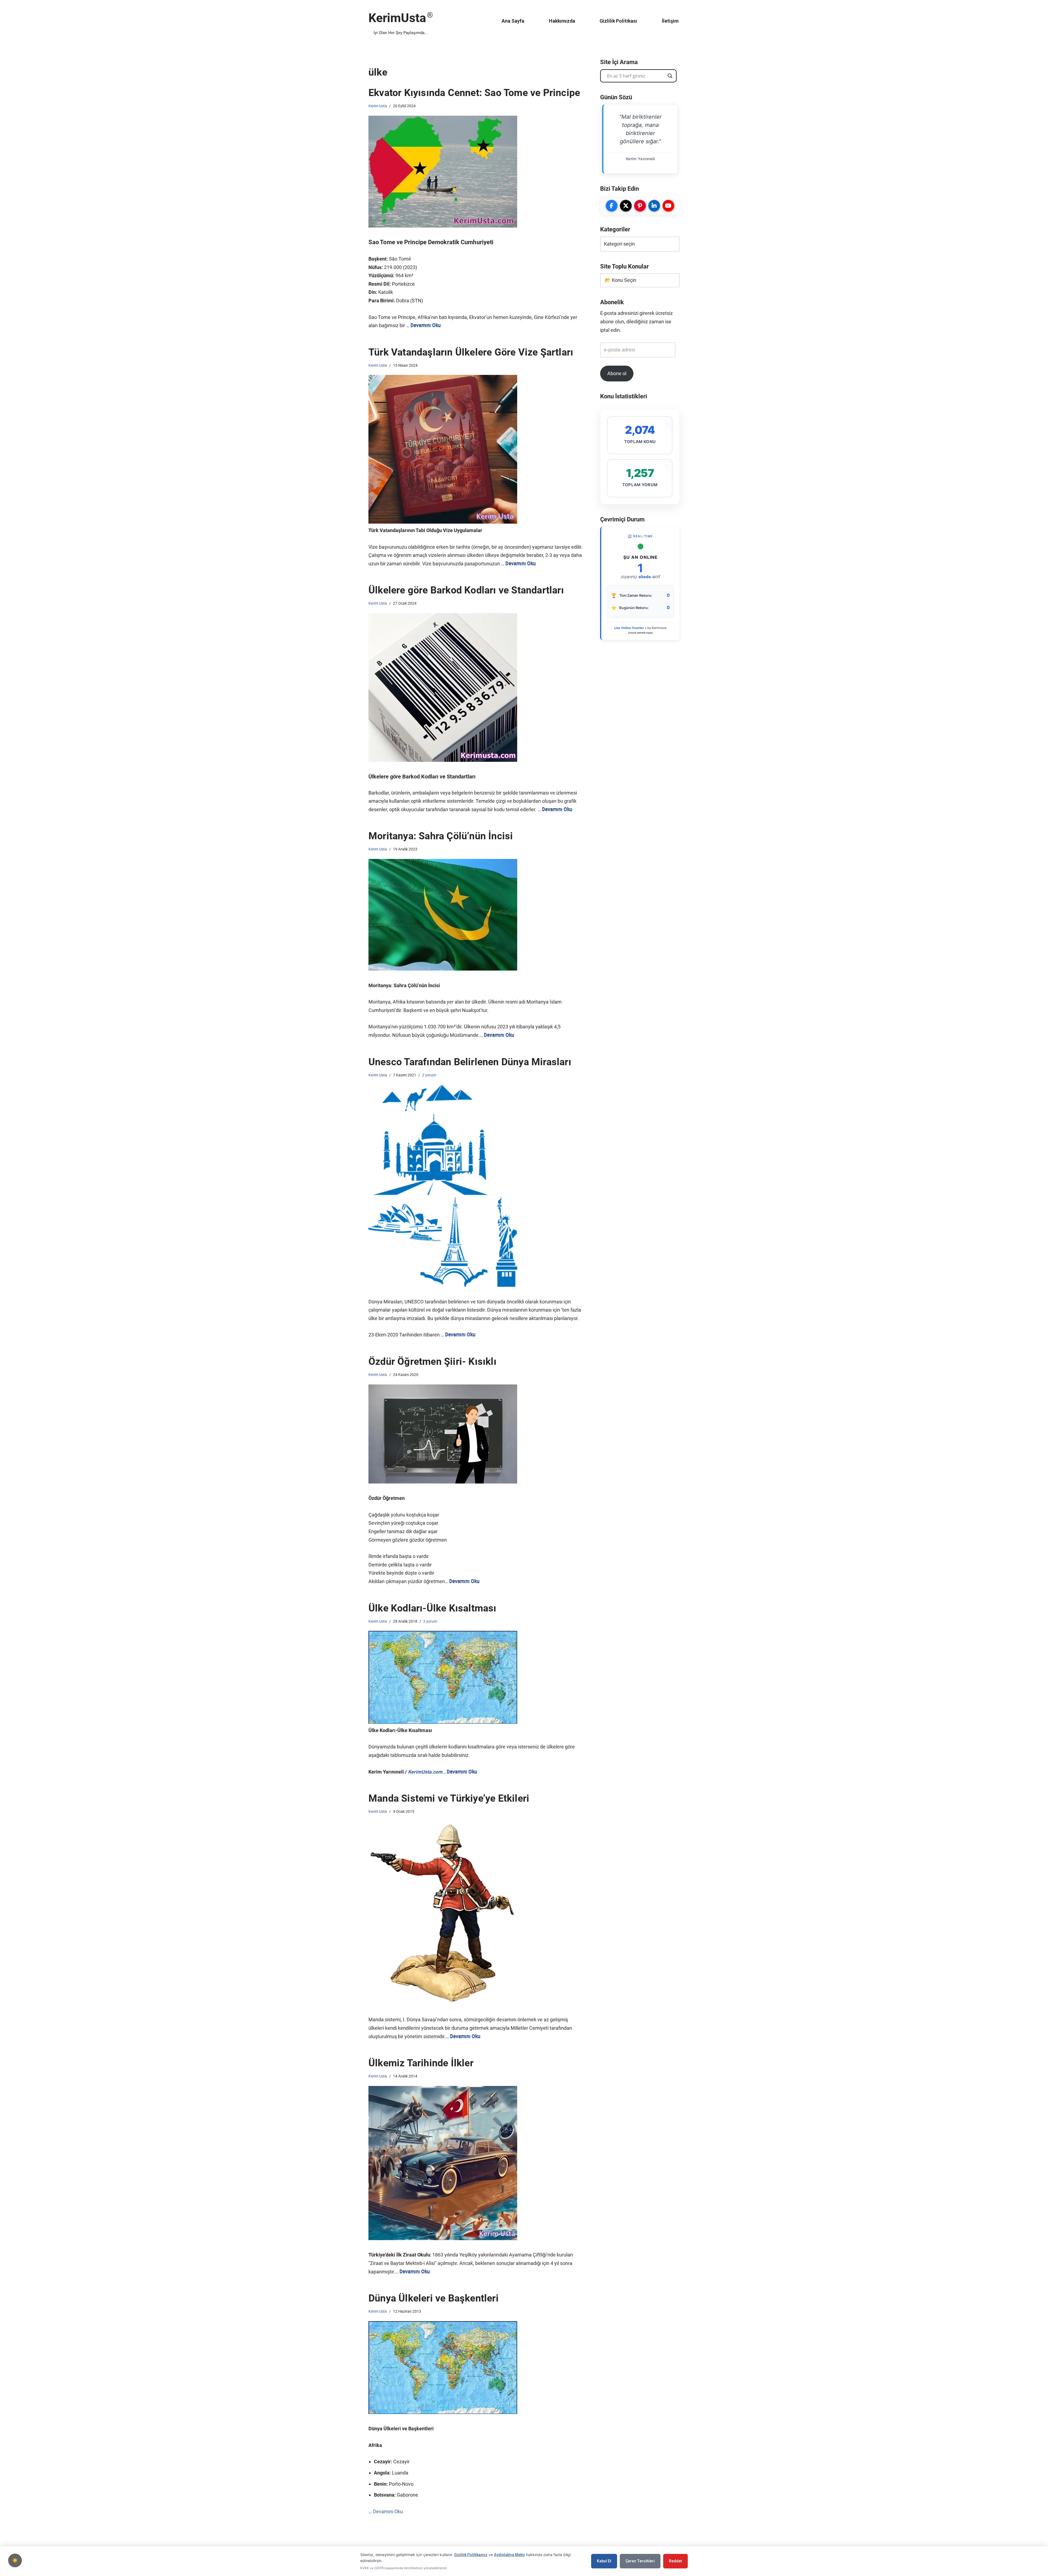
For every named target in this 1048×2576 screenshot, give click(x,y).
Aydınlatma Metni (509, 2555)
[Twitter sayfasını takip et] (626, 206)
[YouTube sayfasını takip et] (668, 206)
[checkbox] (15, 2560)
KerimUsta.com (425, 1772)
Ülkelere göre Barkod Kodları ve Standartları (466, 590)
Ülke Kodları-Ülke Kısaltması (432, 1608)
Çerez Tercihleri (640, 2561)
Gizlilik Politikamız (471, 2555)
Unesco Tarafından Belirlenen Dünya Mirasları (470, 1062)
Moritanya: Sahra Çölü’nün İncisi (441, 836)
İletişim (670, 21)
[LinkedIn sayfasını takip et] (654, 206)
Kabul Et (604, 2561)
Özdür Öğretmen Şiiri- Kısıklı (432, 1362)
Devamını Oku (426, 325)
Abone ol (617, 373)
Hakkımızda (562, 21)
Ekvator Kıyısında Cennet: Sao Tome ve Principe (474, 93)
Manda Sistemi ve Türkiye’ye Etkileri (449, 1798)
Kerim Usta (378, 106)
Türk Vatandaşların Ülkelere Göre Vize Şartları (471, 352)
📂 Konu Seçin (620, 280)
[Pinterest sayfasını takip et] (640, 206)
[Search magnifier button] (670, 76)
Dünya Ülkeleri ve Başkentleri (434, 2298)
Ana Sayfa (513, 21)
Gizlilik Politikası (618, 21)
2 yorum (429, 1075)
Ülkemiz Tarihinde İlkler (421, 2063)
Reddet (675, 2561)
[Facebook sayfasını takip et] (612, 206)
